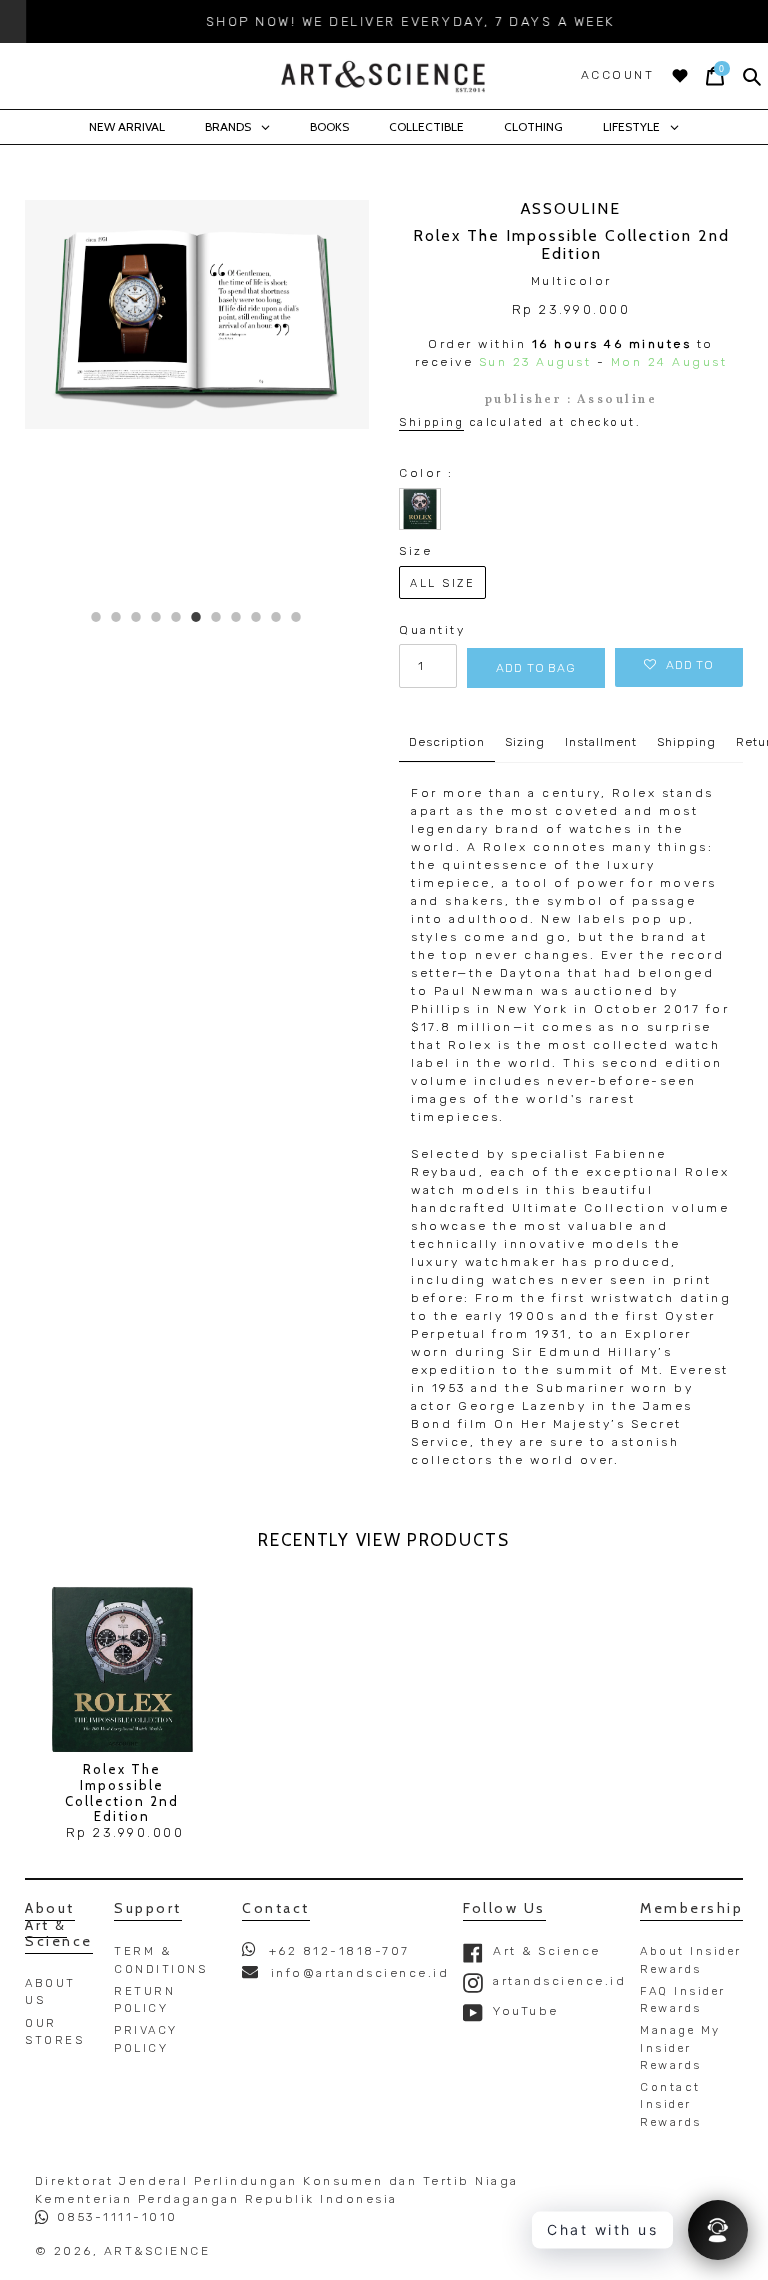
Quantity (428, 630)
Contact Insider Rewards (671, 2104)
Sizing (525, 742)
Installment (601, 742)
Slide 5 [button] (179, 617)
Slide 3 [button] (139, 617)
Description (447, 742)
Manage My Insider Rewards (680, 2047)
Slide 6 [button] (199, 617)
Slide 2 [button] (119, 617)
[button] (679, 665)
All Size (442, 583)
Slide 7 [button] (219, 617)
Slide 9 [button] (259, 617)
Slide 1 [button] (99, 617)
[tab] (97, 617)
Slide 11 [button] (299, 617)
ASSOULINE (571, 208)
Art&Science (157, 2251)
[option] (384, 21)
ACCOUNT (618, 75)
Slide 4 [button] (159, 617)
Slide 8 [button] (239, 617)
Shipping (431, 422)
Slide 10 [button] (279, 617)
